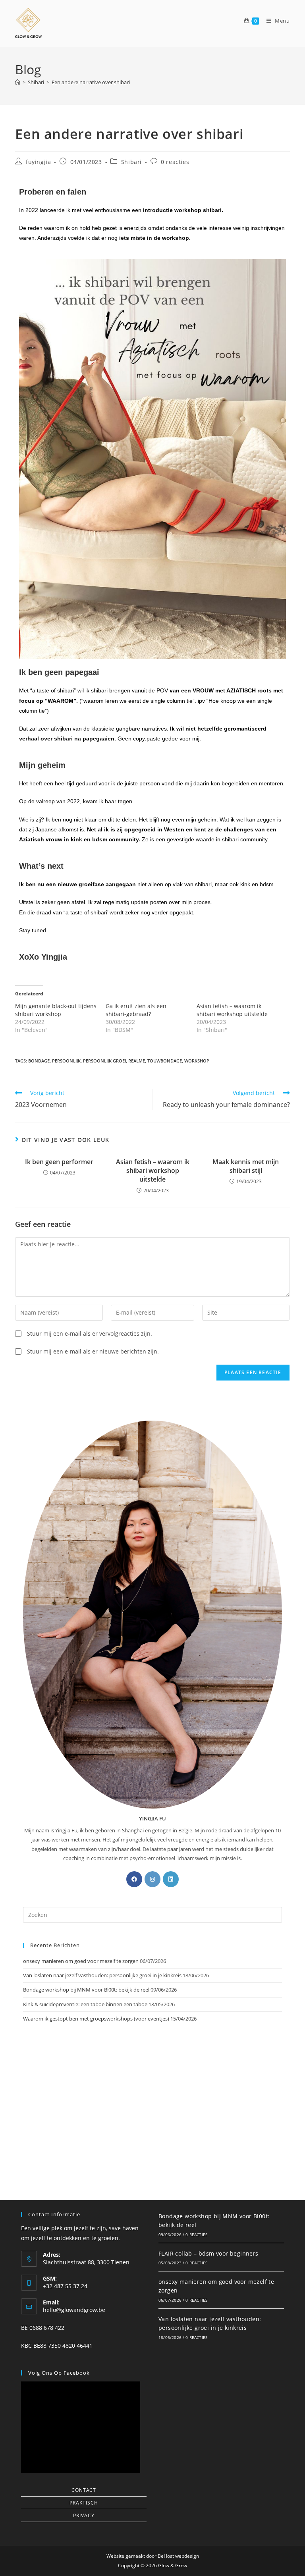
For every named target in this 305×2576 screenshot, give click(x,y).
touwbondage (165, 1061)
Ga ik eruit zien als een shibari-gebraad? (136, 1010)
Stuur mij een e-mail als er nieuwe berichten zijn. (93, 1351)
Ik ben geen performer (59, 1162)
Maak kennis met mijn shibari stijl (246, 1166)
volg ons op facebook (59, 2373)
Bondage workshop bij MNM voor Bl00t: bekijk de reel (86, 1990)
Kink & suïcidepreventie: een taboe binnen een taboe (85, 2004)
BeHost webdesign (178, 2556)
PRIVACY (84, 2515)
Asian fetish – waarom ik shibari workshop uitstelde (232, 1010)
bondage (39, 1061)
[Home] (18, 82)
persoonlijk (66, 1061)
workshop (197, 1061)
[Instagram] (152, 1879)
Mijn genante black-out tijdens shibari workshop (56, 1010)
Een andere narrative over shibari (91, 82)
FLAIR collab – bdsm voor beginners (208, 2253)
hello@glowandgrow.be (74, 2310)
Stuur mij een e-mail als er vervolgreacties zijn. (90, 1333)
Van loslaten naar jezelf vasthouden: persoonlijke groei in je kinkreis (102, 1975)
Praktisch (84, 2503)
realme (137, 1061)
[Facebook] (134, 1879)
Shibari (131, 162)
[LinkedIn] (171, 1879)
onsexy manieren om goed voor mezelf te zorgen (81, 1961)
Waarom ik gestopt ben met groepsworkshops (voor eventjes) (96, 2019)
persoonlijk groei (104, 1061)
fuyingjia (38, 162)
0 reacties (175, 162)
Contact (84, 2490)
